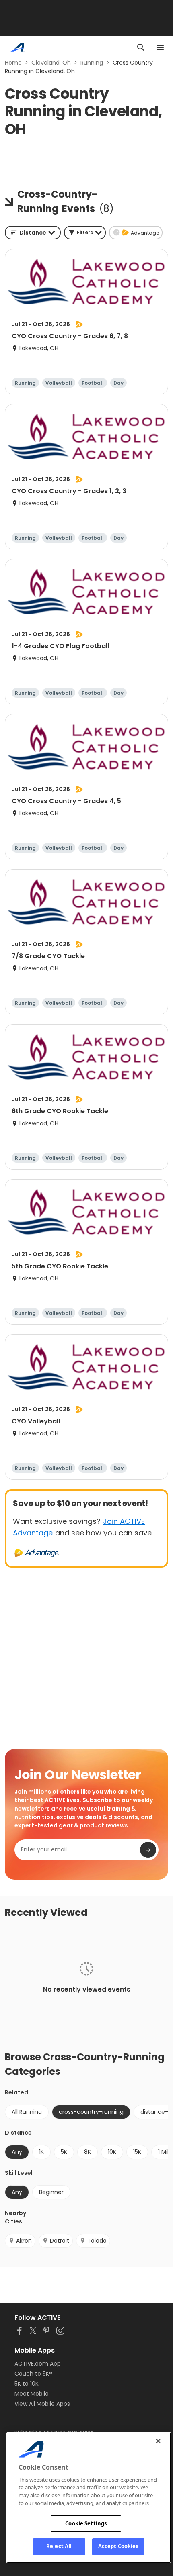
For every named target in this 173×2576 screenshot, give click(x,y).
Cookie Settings (86, 2523)
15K (137, 2152)
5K (64, 2152)
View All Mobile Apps (42, 2404)
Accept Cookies (118, 2546)
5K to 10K (27, 2384)
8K (88, 2152)
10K (112, 2152)
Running (92, 63)
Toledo (97, 2241)
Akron (24, 2241)
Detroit (60, 2241)
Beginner (51, 2192)
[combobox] (33, 233)
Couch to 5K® (33, 2374)
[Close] (158, 2441)
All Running (27, 2112)
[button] (85, 233)
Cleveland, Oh (51, 63)
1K (41, 2152)
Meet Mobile (32, 2394)
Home (13, 63)
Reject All (59, 2546)
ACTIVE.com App (38, 2364)
